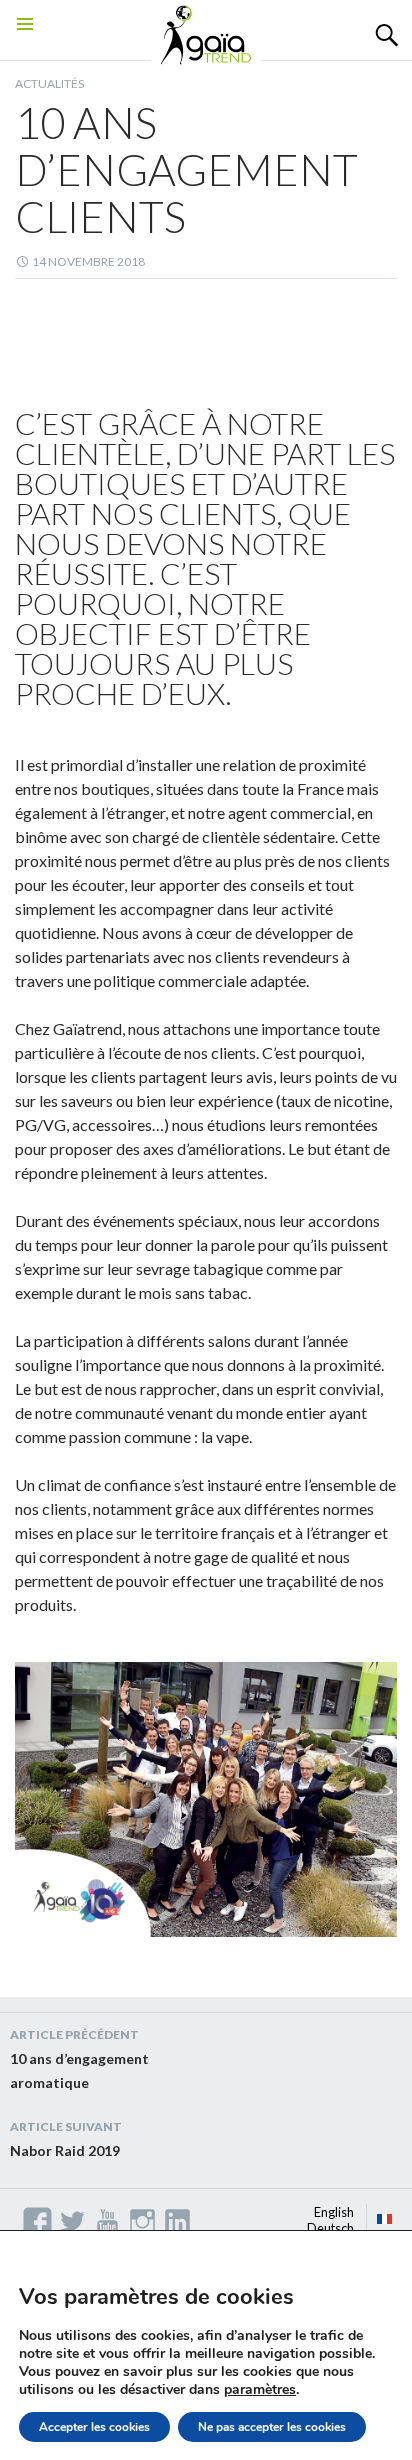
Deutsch (330, 2228)
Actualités (49, 83)
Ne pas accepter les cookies (272, 2427)
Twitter (72, 2221)
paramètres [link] (260, 2389)
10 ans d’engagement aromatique (79, 2059)
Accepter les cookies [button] (94, 2427)
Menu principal (25, 49)
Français (385, 2219)
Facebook (37, 2221)
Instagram (142, 2221)
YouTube (107, 2221)
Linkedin (177, 2221)
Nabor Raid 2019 (66, 2139)
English (334, 2212)
